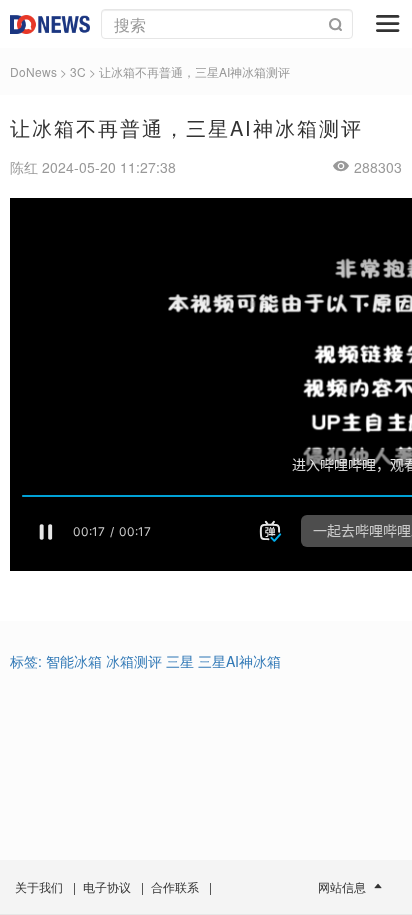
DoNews (33, 71)
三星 (180, 661)
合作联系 (175, 886)
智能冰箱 (74, 661)
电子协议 (107, 886)
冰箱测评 (134, 661)
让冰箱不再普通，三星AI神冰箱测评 (194, 71)
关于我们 (39, 886)
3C (78, 71)
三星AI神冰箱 (239, 661)
